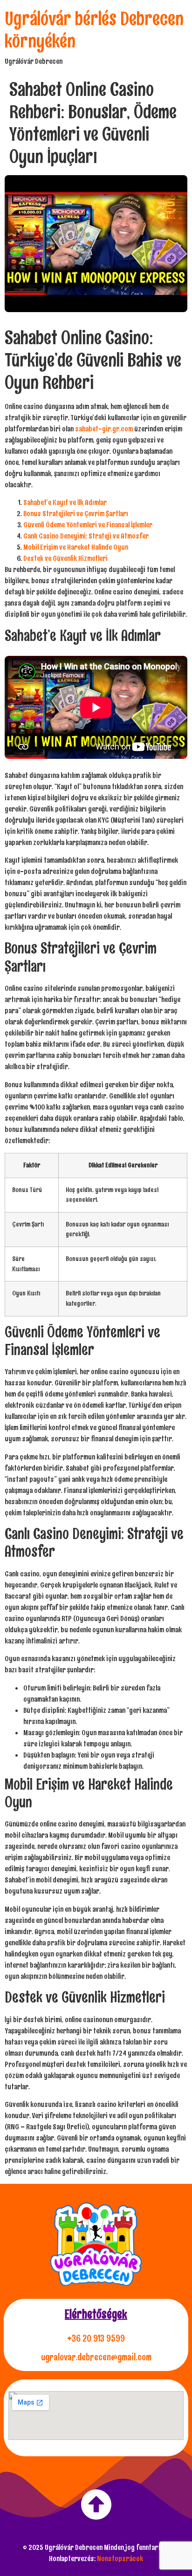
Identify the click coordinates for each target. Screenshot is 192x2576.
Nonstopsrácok (120, 2559)
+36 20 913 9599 (96, 2338)
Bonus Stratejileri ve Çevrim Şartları (76, 514)
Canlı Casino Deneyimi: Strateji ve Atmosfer (86, 536)
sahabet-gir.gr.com (104, 429)
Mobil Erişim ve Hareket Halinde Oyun (76, 547)
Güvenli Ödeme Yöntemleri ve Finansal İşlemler (88, 525)
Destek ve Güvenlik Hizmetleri (65, 558)
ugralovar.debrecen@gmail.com (96, 2357)
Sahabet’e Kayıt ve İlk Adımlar (65, 502)
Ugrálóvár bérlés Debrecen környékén (94, 30)
